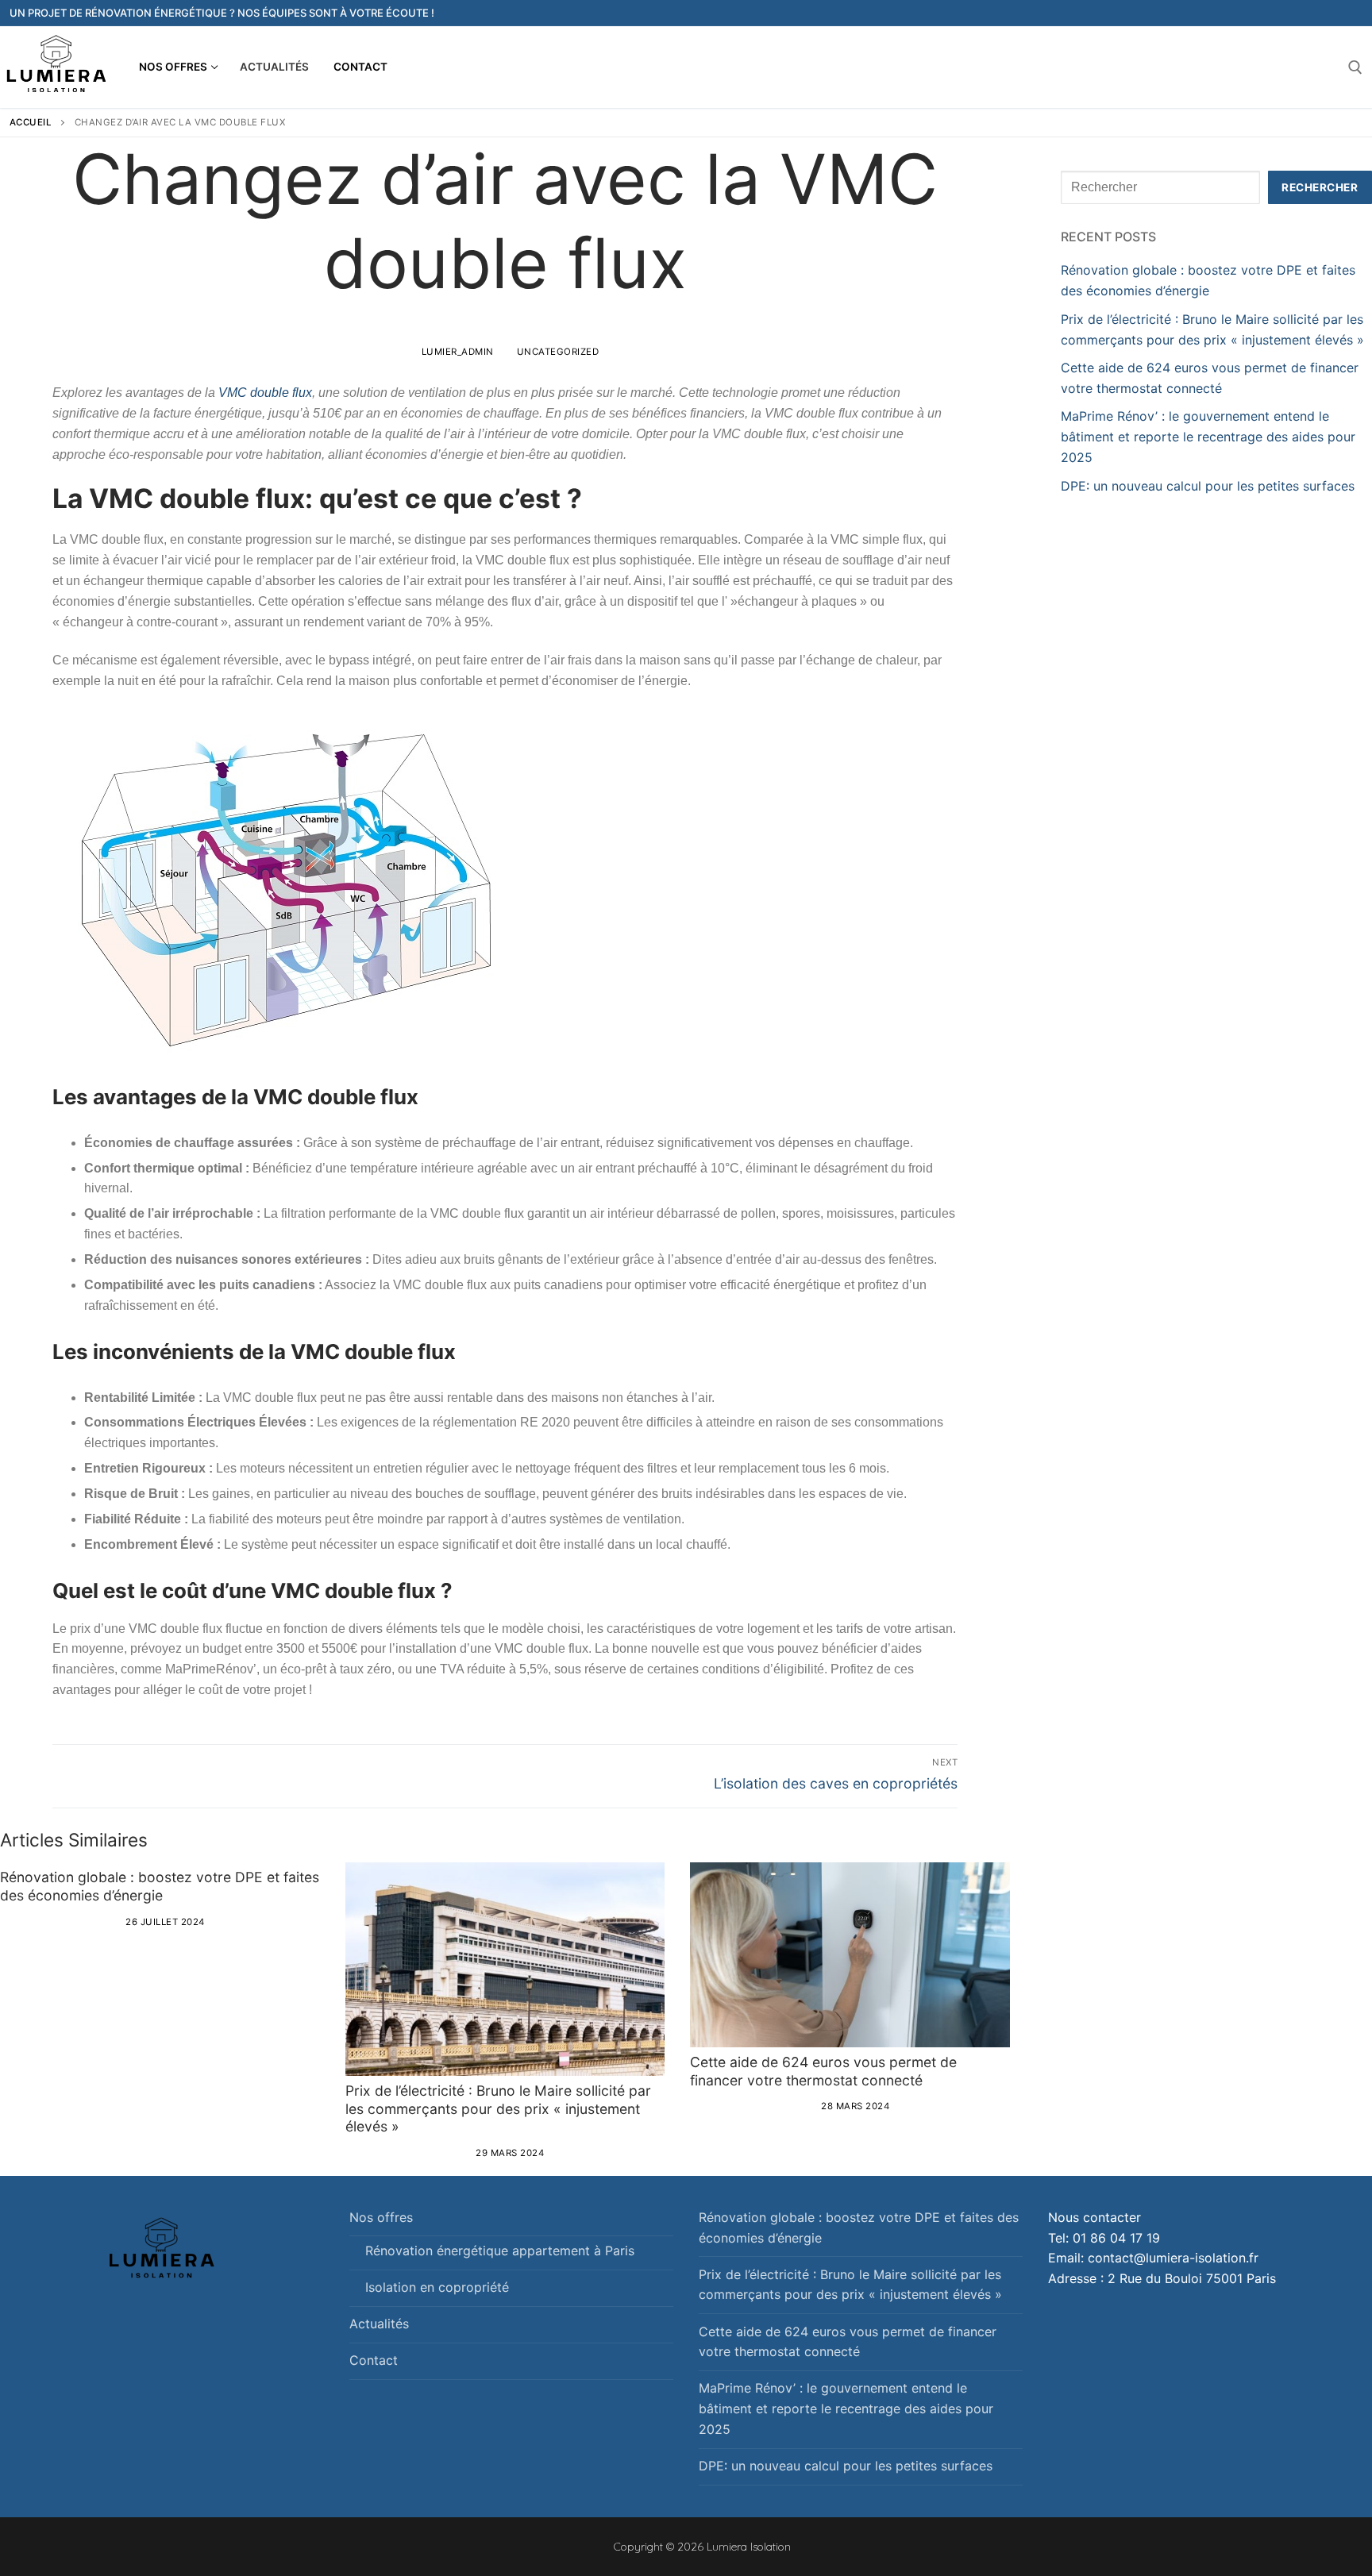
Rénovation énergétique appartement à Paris (500, 2251)
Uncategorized (556, 352)
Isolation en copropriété (437, 2287)
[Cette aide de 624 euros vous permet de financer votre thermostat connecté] (850, 1955)
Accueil (31, 122)
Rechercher (1320, 187)
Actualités (379, 2324)
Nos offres (381, 2217)
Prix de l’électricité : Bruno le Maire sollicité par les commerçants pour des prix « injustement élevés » (498, 2109)
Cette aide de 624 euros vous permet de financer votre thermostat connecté (823, 2071)
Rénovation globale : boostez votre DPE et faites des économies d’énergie (160, 1886)
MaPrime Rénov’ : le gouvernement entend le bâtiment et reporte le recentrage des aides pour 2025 (1208, 437)
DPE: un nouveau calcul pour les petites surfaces (1210, 486)
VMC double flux (265, 393)
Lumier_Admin (456, 352)
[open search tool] (1355, 67)
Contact (374, 2360)
